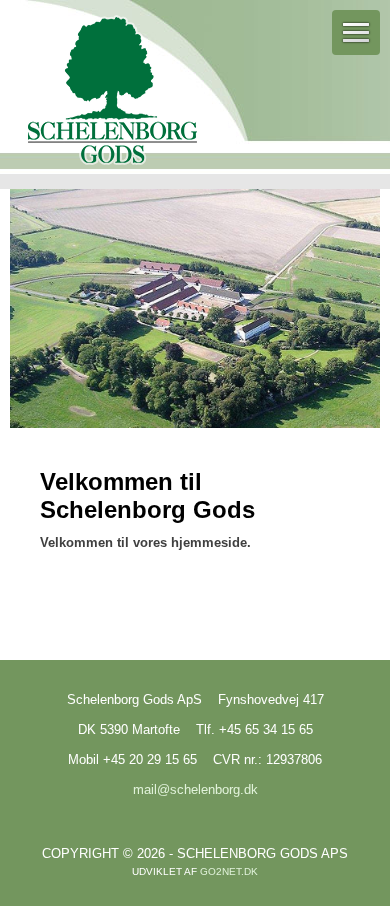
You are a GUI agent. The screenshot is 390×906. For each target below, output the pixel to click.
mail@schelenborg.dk (195, 789)
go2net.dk (229, 871)
